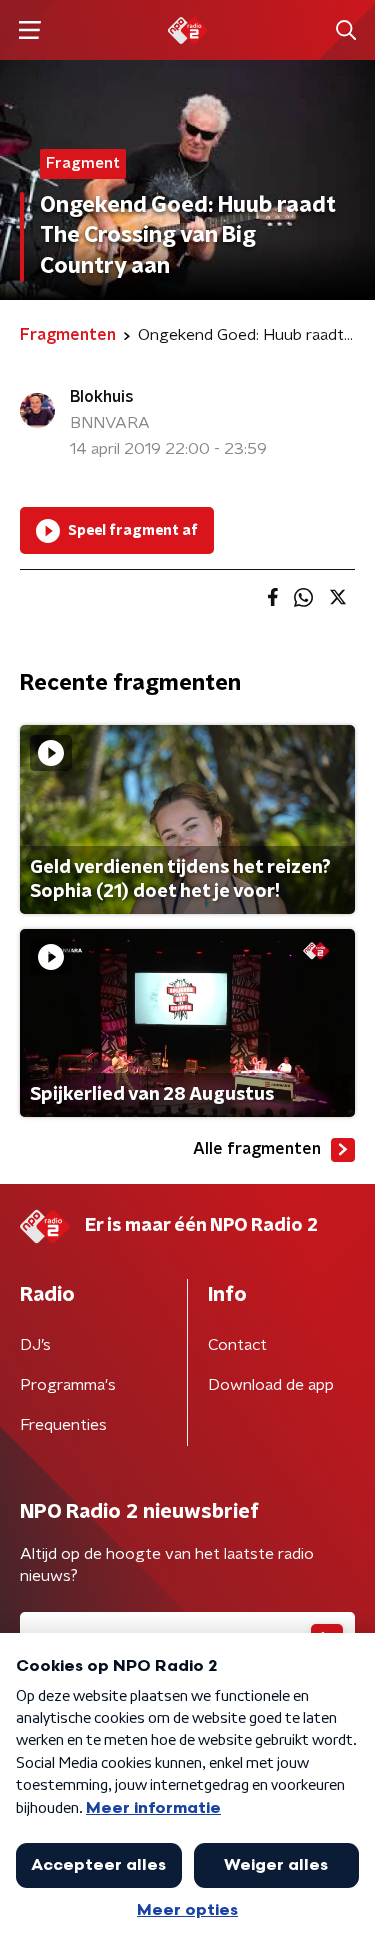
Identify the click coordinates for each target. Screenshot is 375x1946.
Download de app (271, 1385)
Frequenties (63, 1425)
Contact (237, 1345)
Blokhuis (102, 397)
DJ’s (35, 1345)
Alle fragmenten (257, 1149)
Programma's (68, 1385)
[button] (29, 30)
